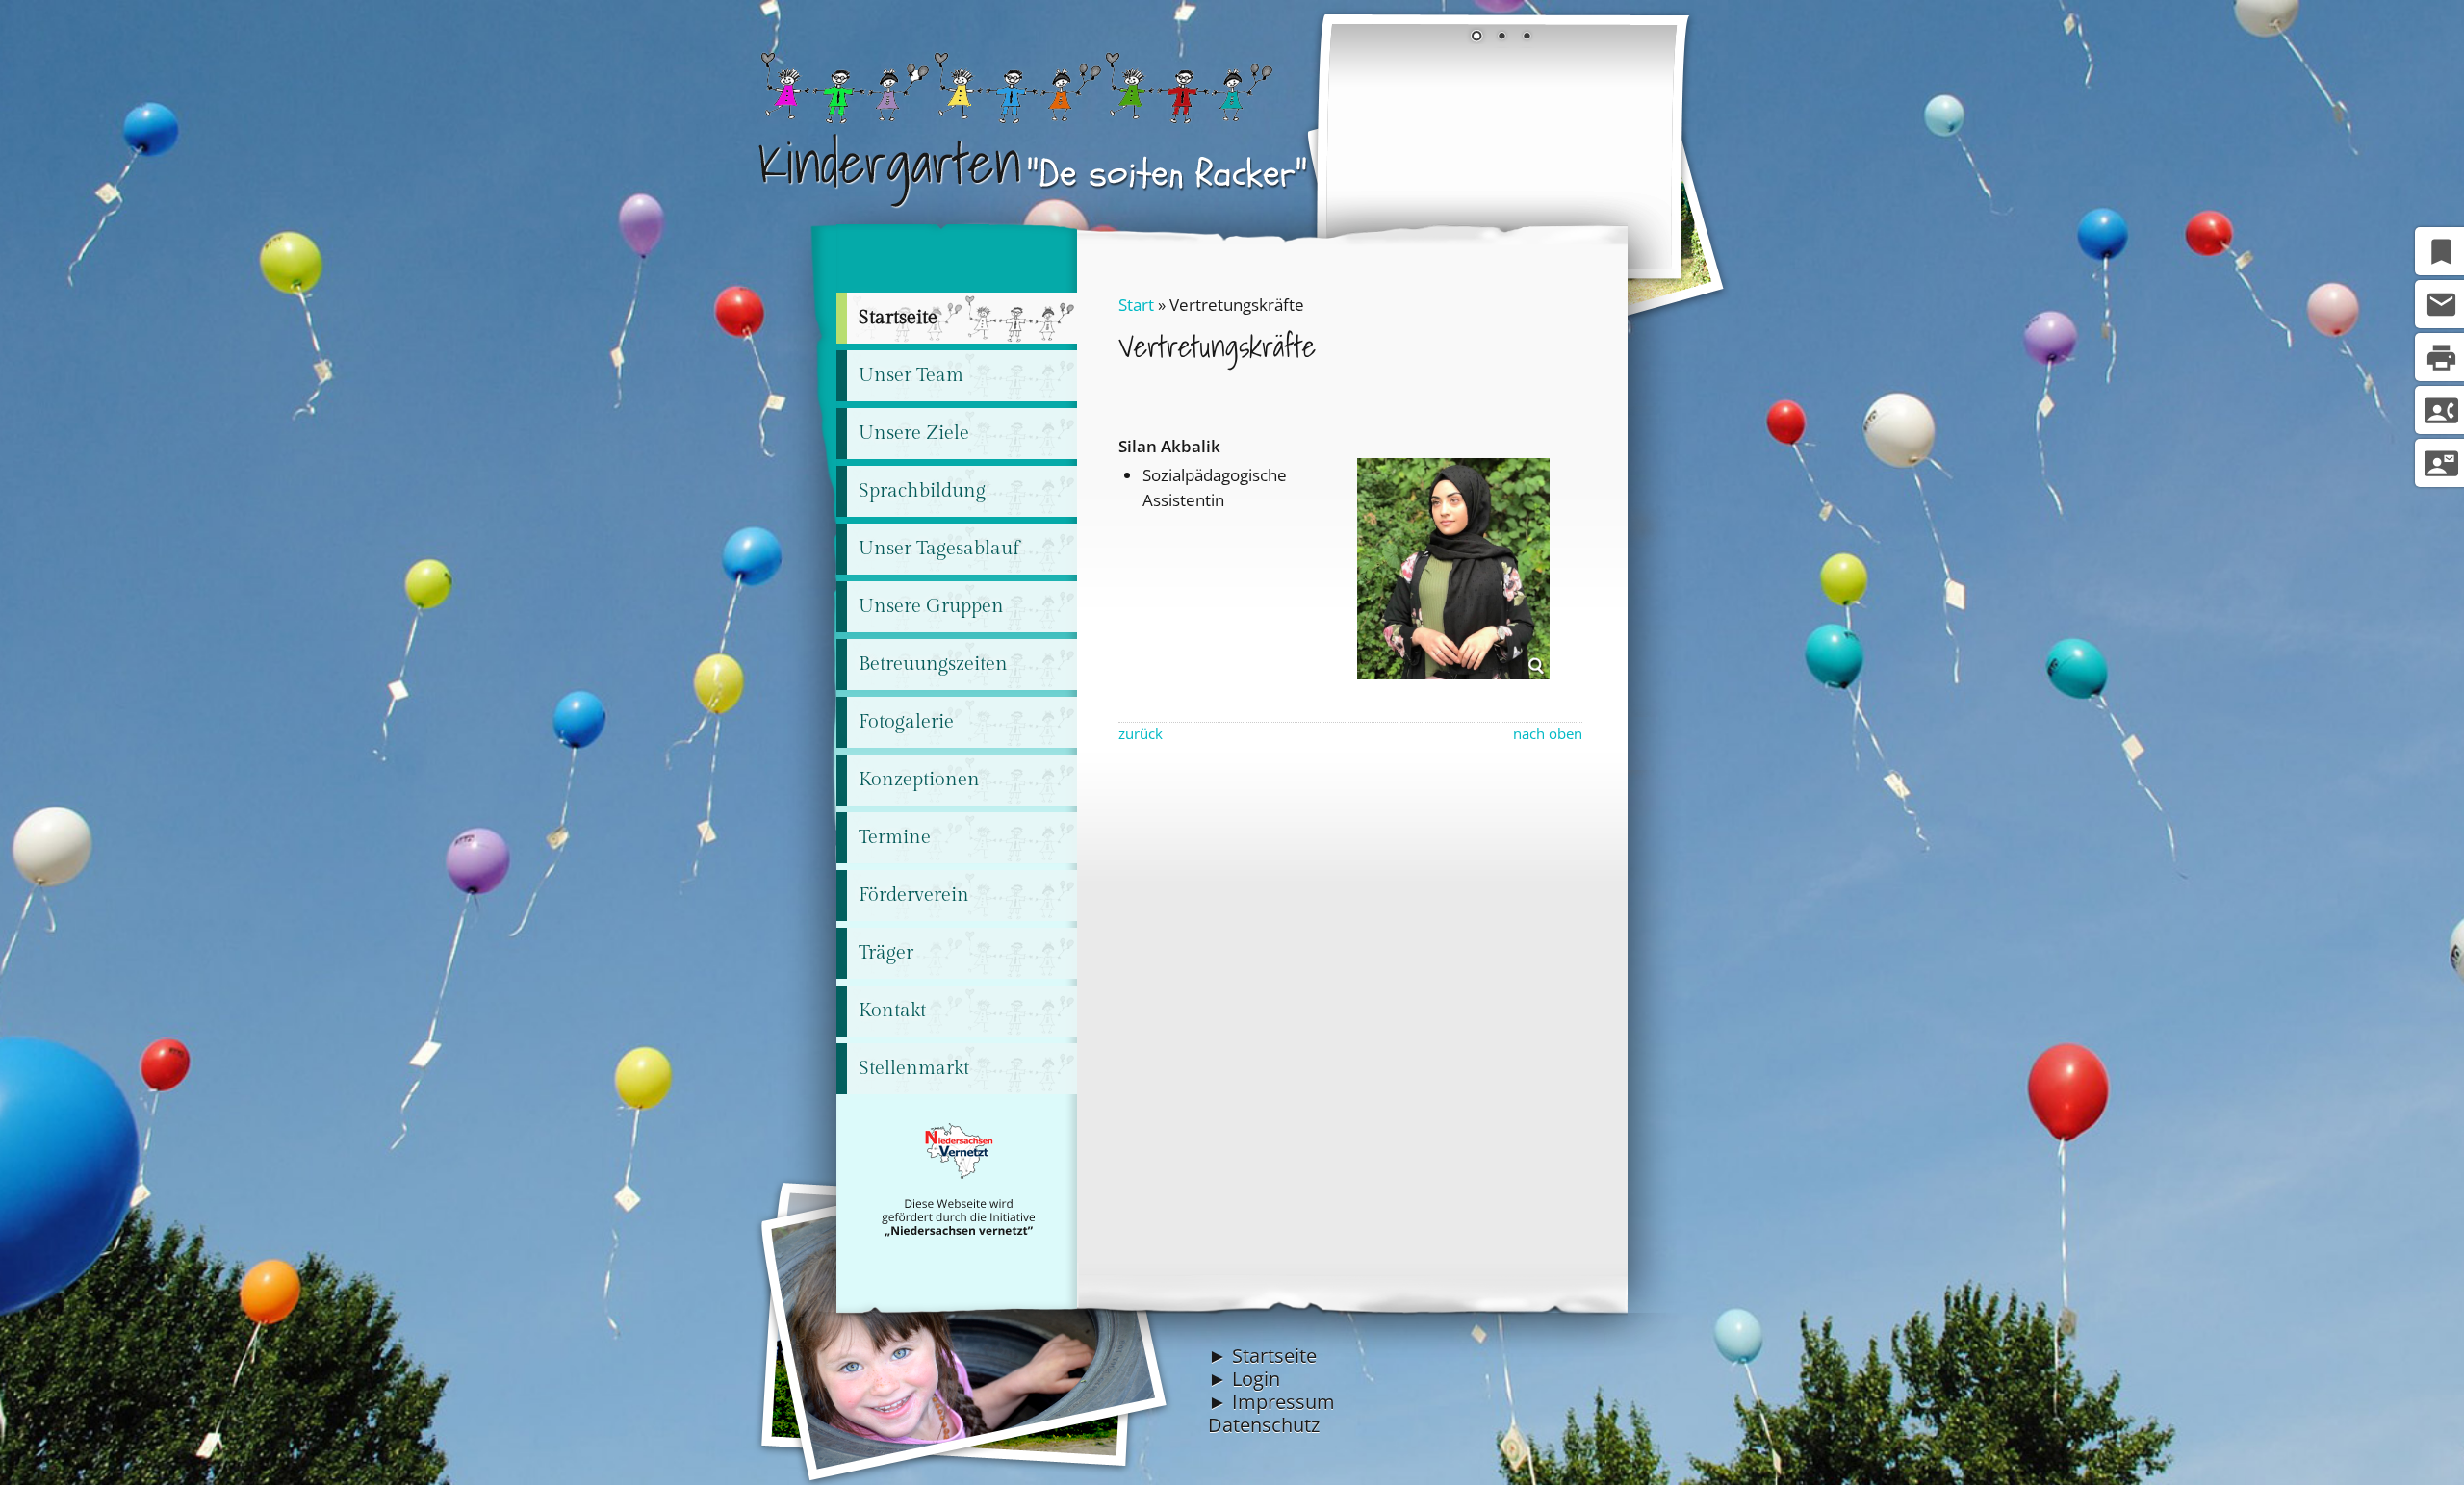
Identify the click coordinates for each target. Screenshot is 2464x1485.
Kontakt (892, 1011)
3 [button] (1527, 38)
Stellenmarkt (914, 1068)
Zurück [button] (1355, 149)
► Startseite (1262, 1356)
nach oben (1548, 734)
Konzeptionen (919, 780)
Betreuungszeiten (933, 664)
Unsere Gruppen (931, 606)
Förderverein (914, 895)
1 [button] (1476, 38)
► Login (1244, 1379)
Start (1136, 305)
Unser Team (911, 375)
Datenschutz (1264, 1425)
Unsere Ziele (914, 433)
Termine (895, 837)
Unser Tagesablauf (939, 549)
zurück (1141, 734)
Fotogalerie (906, 722)
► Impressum (1271, 1402)
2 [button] (1501, 38)
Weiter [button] (1648, 149)
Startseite (898, 318)
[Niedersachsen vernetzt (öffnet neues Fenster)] (958, 1231)
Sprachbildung (922, 491)
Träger (886, 953)
